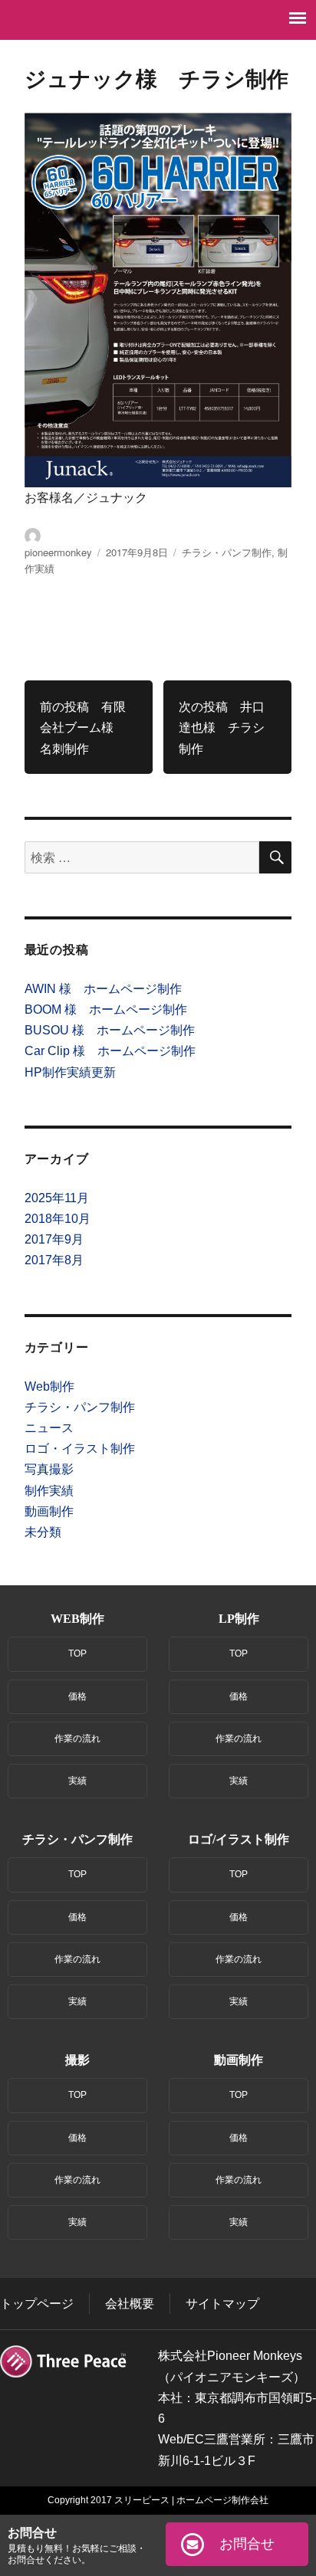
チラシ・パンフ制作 (227, 552)
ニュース (49, 1428)
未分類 (43, 1532)
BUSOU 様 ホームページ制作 (110, 1030)
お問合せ (247, 2544)
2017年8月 (54, 1260)
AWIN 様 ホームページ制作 (103, 989)
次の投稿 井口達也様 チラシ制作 (222, 727)
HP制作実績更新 (70, 1072)
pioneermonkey (58, 552)
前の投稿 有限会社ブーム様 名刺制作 (83, 727)
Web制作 (49, 1386)
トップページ (37, 2304)
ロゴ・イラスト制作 (80, 1449)
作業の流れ (77, 1739)
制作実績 (49, 1491)
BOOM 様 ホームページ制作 (106, 1009)
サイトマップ (222, 2304)
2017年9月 (54, 1239)
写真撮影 (49, 1469)
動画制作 (49, 1511)
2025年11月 (57, 1198)
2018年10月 (58, 1219)
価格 (77, 1696)
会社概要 (130, 2304)
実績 (77, 1781)
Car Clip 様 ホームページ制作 (110, 1051)
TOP (77, 1653)
